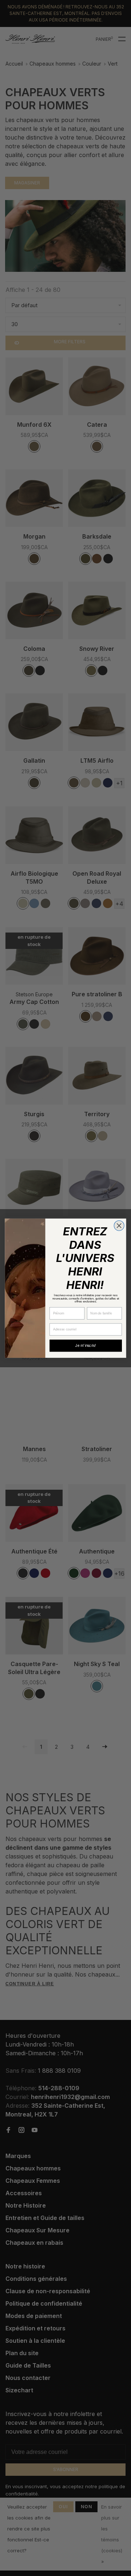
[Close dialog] (119, 1226)
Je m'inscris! (86, 1345)
